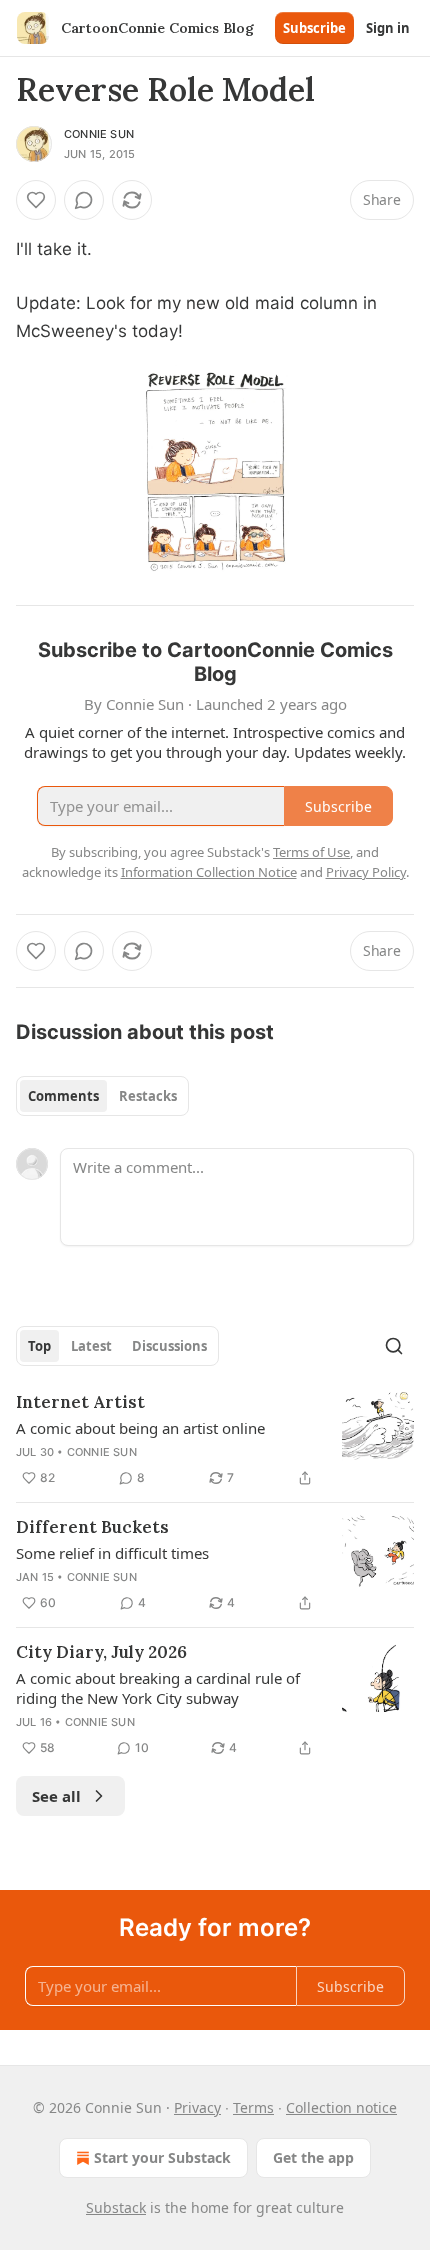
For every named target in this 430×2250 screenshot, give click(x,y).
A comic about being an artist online (140, 1428)
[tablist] (102, 1096)
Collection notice (341, 2107)
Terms (253, 2107)
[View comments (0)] (84, 200)
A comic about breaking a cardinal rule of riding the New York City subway (158, 1688)
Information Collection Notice (209, 872)
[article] (215, 1440)
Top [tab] (39, 1346)
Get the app (313, 2157)
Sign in (388, 28)
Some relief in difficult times (112, 1553)
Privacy (197, 2107)
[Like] (36, 200)
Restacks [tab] (148, 1096)
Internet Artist (80, 1402)
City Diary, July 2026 (101, 1652)
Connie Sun (99, 134)
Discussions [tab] (169, 1346)
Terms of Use (311, 852)
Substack (116, 2207)
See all (56, 1796)
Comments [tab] (63, 1096)
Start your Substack (162, 2157)
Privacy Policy (366, 872)
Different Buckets (92, 1527)
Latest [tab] (91, 1346)
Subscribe (314, 28)
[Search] (394, 1346)
